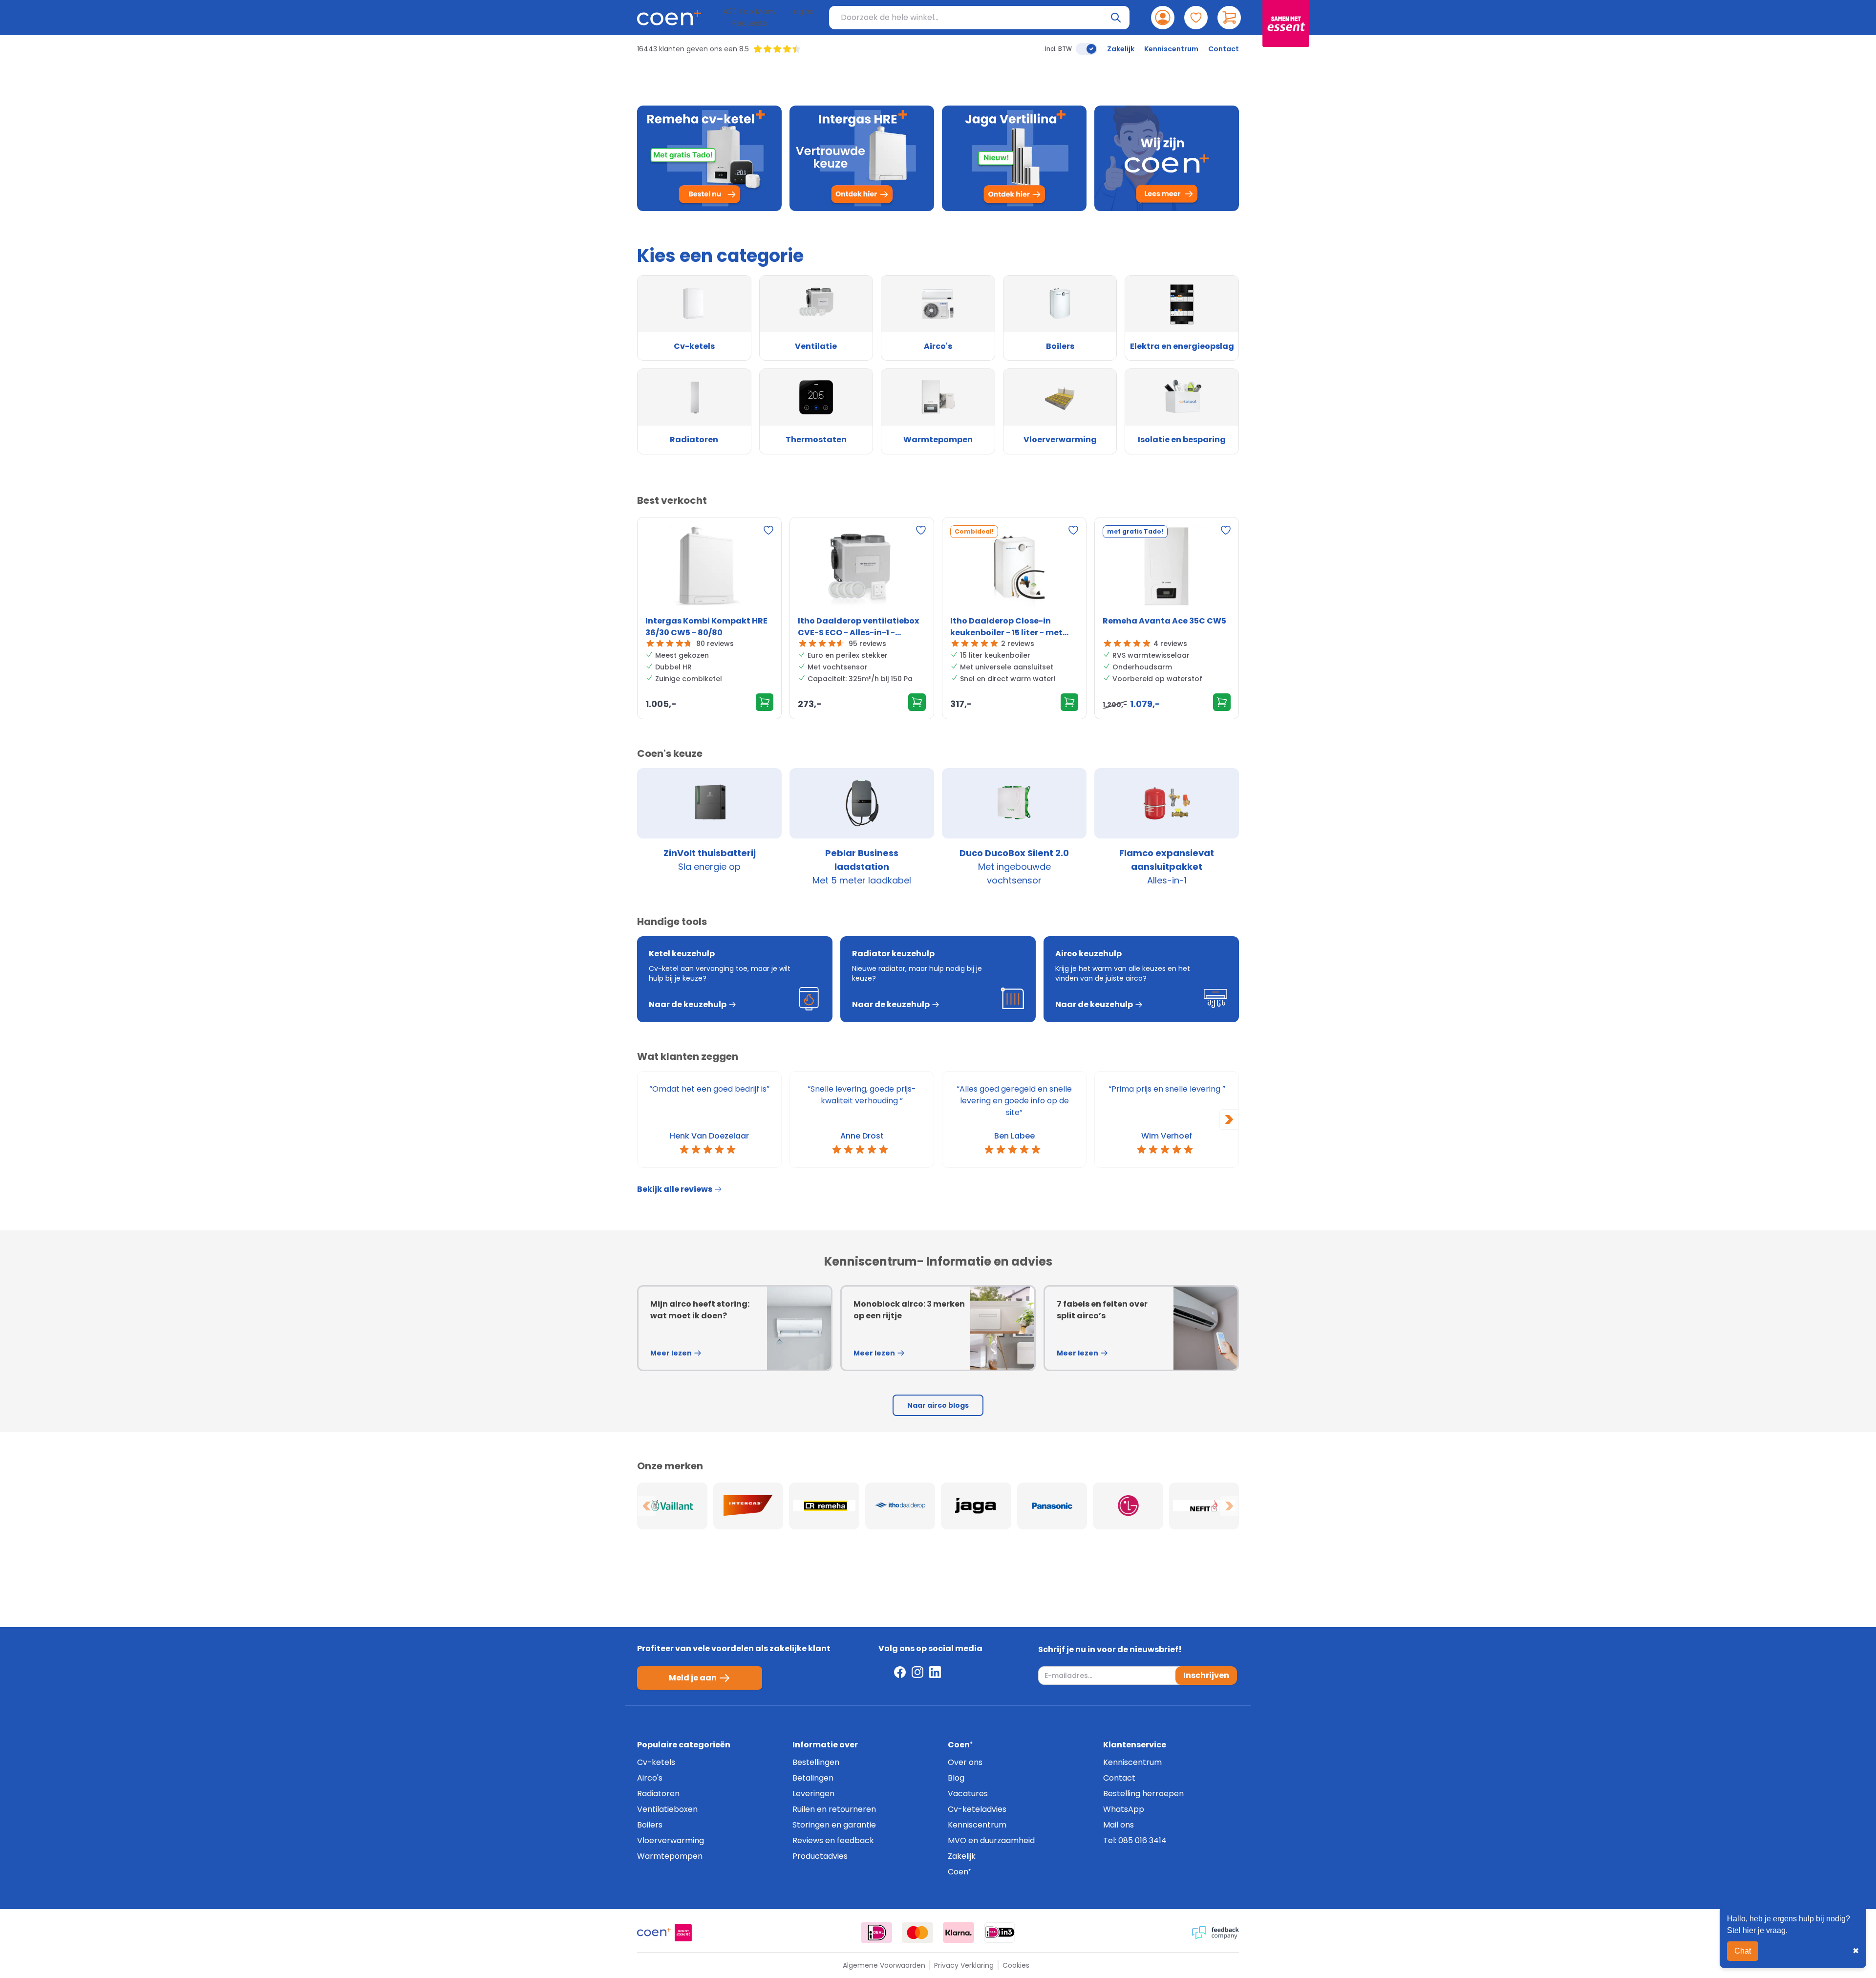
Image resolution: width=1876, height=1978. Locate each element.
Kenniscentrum (1171, 49)
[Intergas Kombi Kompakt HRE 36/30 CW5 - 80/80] (709, 568)
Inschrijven (1206, 1675)
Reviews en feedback (833, 1840)
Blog (956, 1778)
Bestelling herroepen (1143, 1794)
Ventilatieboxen (667, 1809)
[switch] (1087, 49)
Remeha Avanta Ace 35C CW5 (1164, 621)
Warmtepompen (670, 1856)
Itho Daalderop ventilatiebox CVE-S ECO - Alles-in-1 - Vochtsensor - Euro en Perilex (858, 627)
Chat (1743, 1951)
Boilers (650, 1825)
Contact (1224, 49)
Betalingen (813, 1778)
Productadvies (820, 1856)
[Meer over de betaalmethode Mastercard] (917, 1933)
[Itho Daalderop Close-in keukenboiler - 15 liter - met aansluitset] (1014, 568)
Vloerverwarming (671, 1840)
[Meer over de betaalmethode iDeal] (876, 1933)
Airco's (650, 1778)
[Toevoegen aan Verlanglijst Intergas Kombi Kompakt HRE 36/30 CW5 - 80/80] (768, 530)
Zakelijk (1121, 49)
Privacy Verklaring (964, 1965)
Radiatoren (658, 1794)
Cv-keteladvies (977, 1809)
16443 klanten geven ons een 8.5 (693, 49)
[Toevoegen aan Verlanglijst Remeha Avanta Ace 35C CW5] (1226, 530)
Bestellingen (816, 1762)
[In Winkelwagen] (765, 702)
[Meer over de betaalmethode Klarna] (959, 1933)
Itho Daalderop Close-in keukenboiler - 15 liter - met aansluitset (1006, 627)
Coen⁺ (959, 1872)
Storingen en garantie (834, 1825)
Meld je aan (693, 1678)
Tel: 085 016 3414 (1135, 1840)
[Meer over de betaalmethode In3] (1000, 1933)
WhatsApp (1124, 1809)
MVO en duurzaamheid (991, 1840)
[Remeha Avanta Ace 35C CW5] (1167, 568)
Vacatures (968, 1794)
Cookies (1016, 1965)
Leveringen (813, 1794)
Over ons (965, 1762)
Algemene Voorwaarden (884, 1965)
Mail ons (1119, 1825)
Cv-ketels (656, 1762)
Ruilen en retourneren (834, 1809)
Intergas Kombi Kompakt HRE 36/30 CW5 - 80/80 (706, 627)
